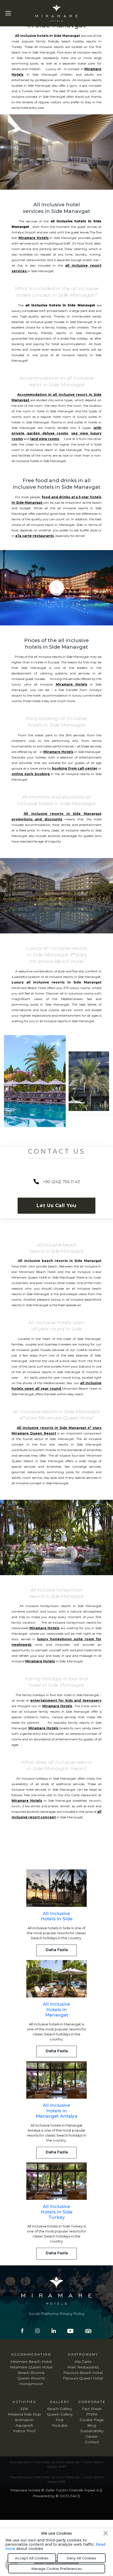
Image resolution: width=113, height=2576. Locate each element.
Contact (92, 2442)
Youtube (60, 2425)
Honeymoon (31, 2384)
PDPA (92, 2414)
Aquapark (24, 2425)
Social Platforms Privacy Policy (56, 2314)
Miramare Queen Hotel (31, 2367)
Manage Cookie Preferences (57, 2569)
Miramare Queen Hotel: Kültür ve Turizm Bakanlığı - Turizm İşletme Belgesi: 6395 (56, 2479)
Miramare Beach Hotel (31, 2362)
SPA (24, 2409)
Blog (92, 2425)
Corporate (92, 2402)
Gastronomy (83, 2354)
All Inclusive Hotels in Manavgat (56, 2009)
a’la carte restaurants (35, 536)
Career (92, 2436)
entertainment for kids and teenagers (66, 1700)
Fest (60, 2420)
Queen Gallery (60, 2414)
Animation (24, 2420)
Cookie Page (92, 2420)
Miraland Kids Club (24, 2414)
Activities (24, 2402)
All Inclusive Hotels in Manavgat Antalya (56, 2111)
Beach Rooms (31, 2373)
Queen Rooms (31, 2378)
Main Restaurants (83, 2367)
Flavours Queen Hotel (83, 2378)
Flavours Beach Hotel (83, 2373)
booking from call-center (75, 768)
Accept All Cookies (32, 2558)
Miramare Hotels (33, 238)
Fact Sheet (92, 2409)
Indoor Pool (24, 2431)
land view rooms (45, 439)
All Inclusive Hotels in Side (57, 1916)
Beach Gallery (60, 2409)
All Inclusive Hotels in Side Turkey (57, 2212)
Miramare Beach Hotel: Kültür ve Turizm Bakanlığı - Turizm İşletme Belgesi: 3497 (56, 2464)
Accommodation (31, 2354)
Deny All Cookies (81, 2558)
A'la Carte (83, 2362)
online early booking (31, 774)
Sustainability (92, 2431)
